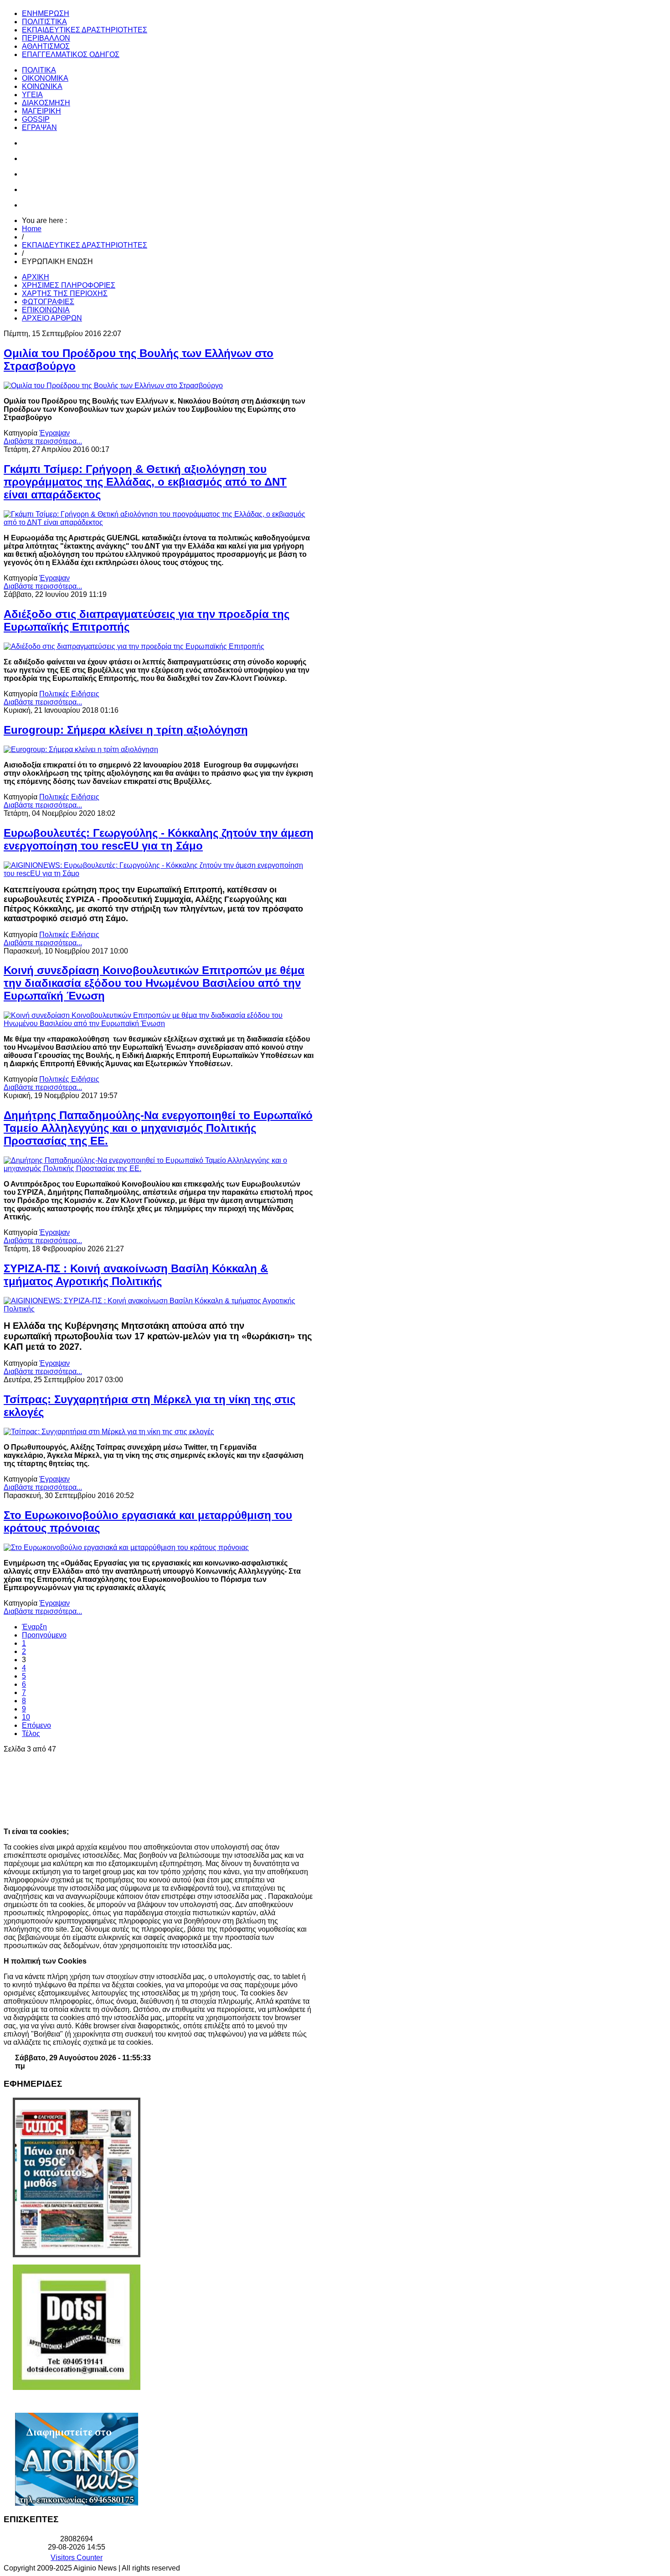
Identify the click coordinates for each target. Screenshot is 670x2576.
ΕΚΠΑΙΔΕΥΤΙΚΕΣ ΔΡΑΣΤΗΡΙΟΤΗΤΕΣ (85, 245)
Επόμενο (36, 1725)
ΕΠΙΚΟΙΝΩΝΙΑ (46, 310)
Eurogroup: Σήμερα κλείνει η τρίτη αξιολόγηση (126, 730)
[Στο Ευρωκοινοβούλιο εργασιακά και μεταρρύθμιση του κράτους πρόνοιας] (126, 1547)
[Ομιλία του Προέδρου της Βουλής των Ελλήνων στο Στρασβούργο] (113, 386)
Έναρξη (34, 1627)
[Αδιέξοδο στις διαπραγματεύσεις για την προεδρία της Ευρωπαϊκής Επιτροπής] (134, 646)
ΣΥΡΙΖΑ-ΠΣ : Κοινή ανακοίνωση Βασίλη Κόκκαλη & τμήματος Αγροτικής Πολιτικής (136, 1275)
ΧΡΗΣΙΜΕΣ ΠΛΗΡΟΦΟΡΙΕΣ (69, 285)
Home (32, 229)
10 (26, 1717)
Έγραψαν (54, 433)
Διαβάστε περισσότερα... (43, 441)
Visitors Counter (77, 2558)
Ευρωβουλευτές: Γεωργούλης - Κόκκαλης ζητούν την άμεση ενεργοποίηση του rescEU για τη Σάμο (159, 839)
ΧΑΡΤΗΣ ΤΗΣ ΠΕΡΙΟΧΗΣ (65, 293)
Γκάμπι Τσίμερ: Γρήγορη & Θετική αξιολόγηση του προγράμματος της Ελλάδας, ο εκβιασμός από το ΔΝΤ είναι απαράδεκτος (145, 482)
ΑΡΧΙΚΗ (36, 277)
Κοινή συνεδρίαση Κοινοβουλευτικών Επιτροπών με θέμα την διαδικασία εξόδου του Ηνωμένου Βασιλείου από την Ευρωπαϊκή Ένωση (154, 983)
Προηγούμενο (44, 1635)
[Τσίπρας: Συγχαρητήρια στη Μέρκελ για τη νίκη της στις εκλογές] (109, 1432)
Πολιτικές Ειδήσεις (69, 694)
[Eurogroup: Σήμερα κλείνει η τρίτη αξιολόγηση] (81, 749)
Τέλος (31, 1734)
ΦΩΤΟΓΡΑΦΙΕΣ (48, 302)
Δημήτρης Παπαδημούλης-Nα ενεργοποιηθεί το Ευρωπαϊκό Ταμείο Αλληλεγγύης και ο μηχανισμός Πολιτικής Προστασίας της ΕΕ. (158, 1128)
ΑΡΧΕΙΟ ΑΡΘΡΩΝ (52, 318)
